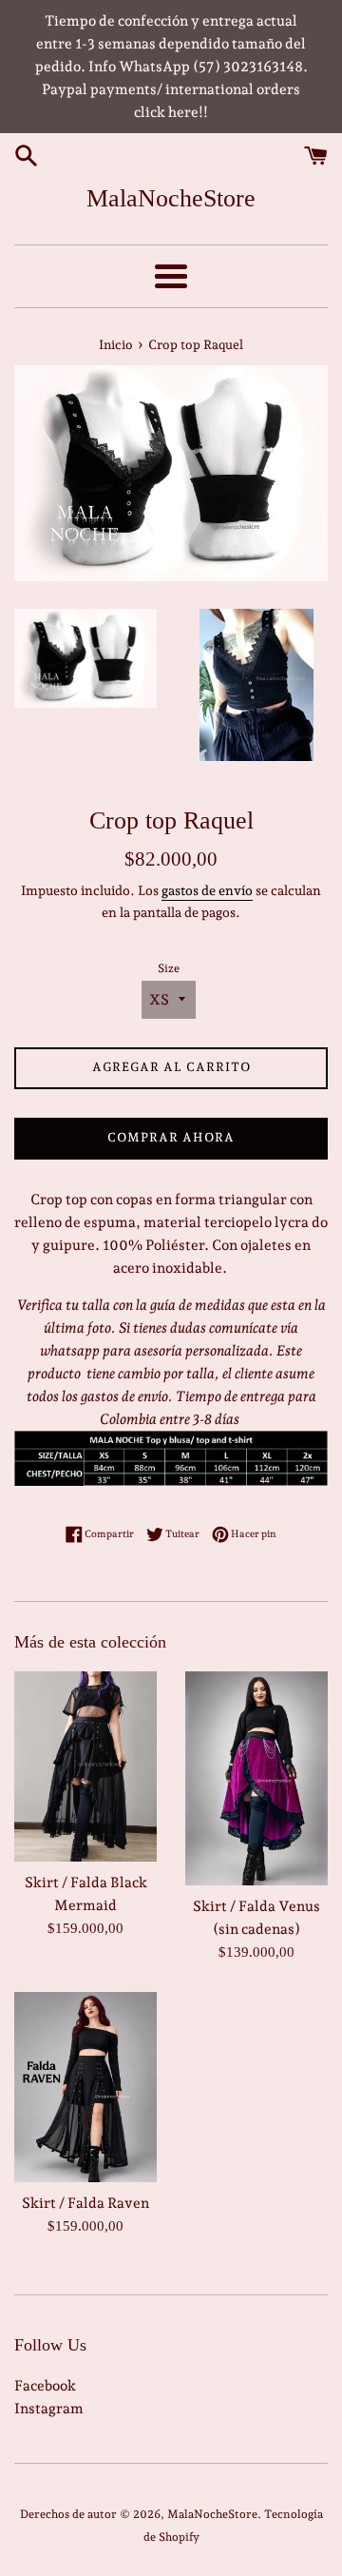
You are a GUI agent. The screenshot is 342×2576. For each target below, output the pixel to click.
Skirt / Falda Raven (85, 2203)
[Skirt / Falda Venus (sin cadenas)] (256, 1778)
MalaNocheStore (171, 198)
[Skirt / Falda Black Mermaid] (85, 1766)
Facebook (45, 2386)
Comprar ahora (171, 1137)
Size (169, 968)
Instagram (49, 2409)
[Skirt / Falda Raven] (85, 2087)
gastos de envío (207, 890)
